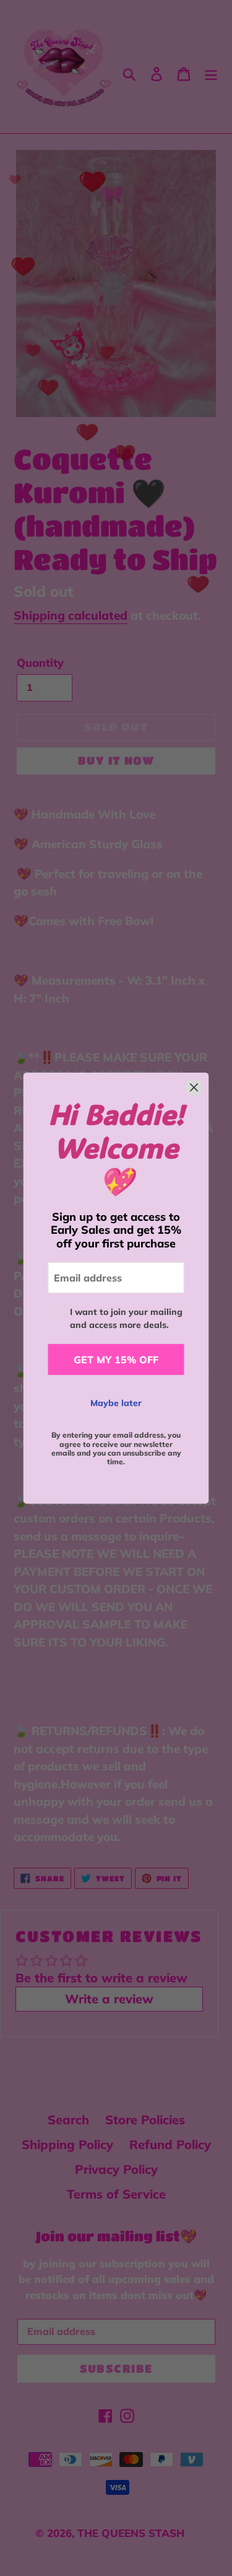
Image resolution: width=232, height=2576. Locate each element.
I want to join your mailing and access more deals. (126, 1318)
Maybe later (116, 1403)
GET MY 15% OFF (116, 1360)
